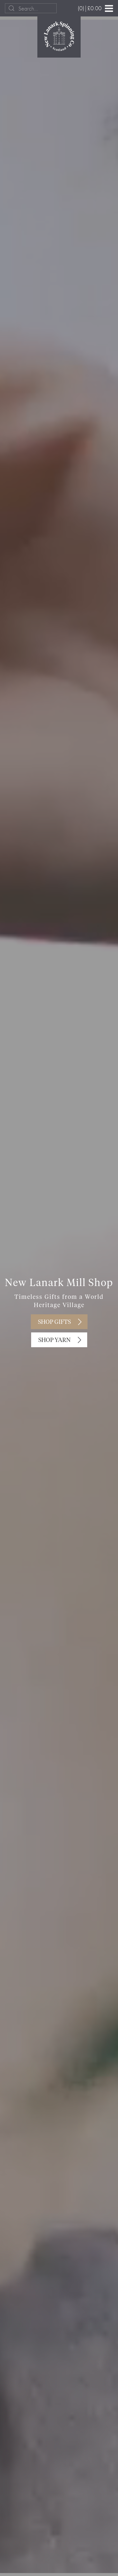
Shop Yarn (54, 1340)
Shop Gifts (54, 1322)
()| (90, 8)
